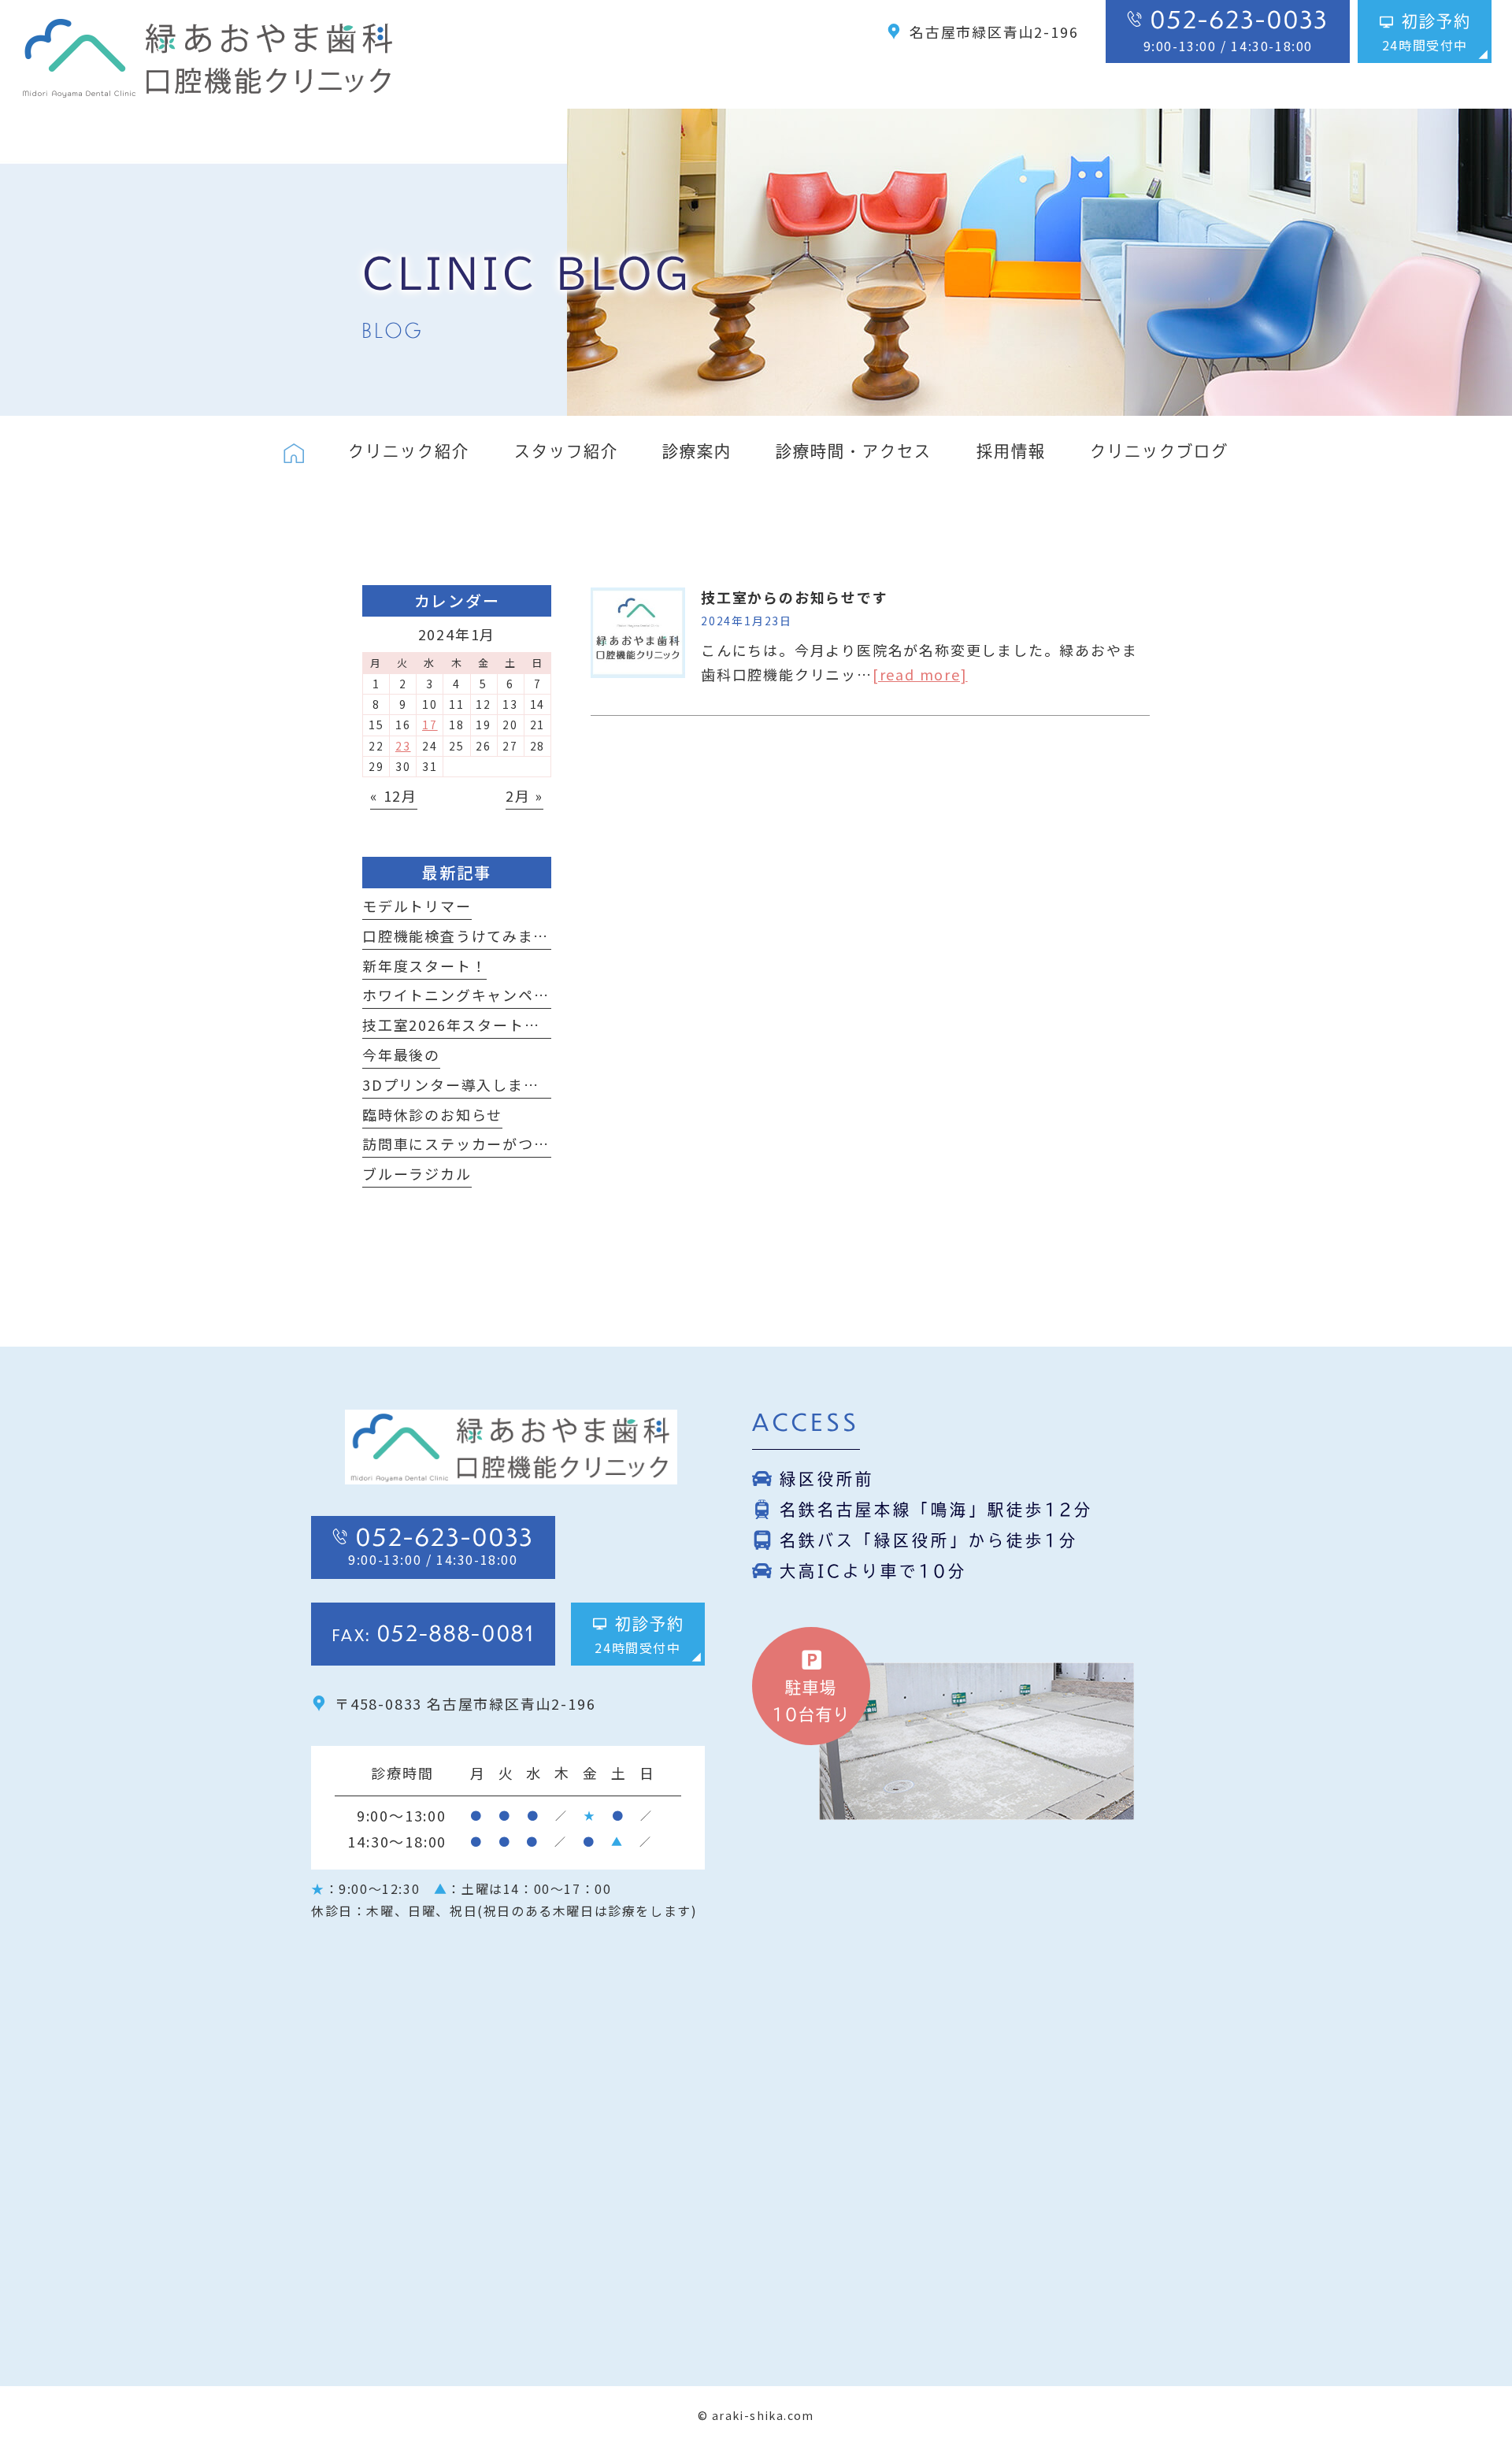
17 (430, 725)
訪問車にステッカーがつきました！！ (495, 1143)
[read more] (920, 674)
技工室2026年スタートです (459, 1025)
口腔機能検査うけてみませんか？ (479, 936)
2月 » (524, 795)
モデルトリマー (417, 906)
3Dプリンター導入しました (458, 1084)
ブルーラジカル (417, 1173)
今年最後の (401, 1054)
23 (403, 746)
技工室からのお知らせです (795, 597)
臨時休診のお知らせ (432, 1114)
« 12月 (394, 795)
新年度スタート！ (424, 965)
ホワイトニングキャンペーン (463, 995)
